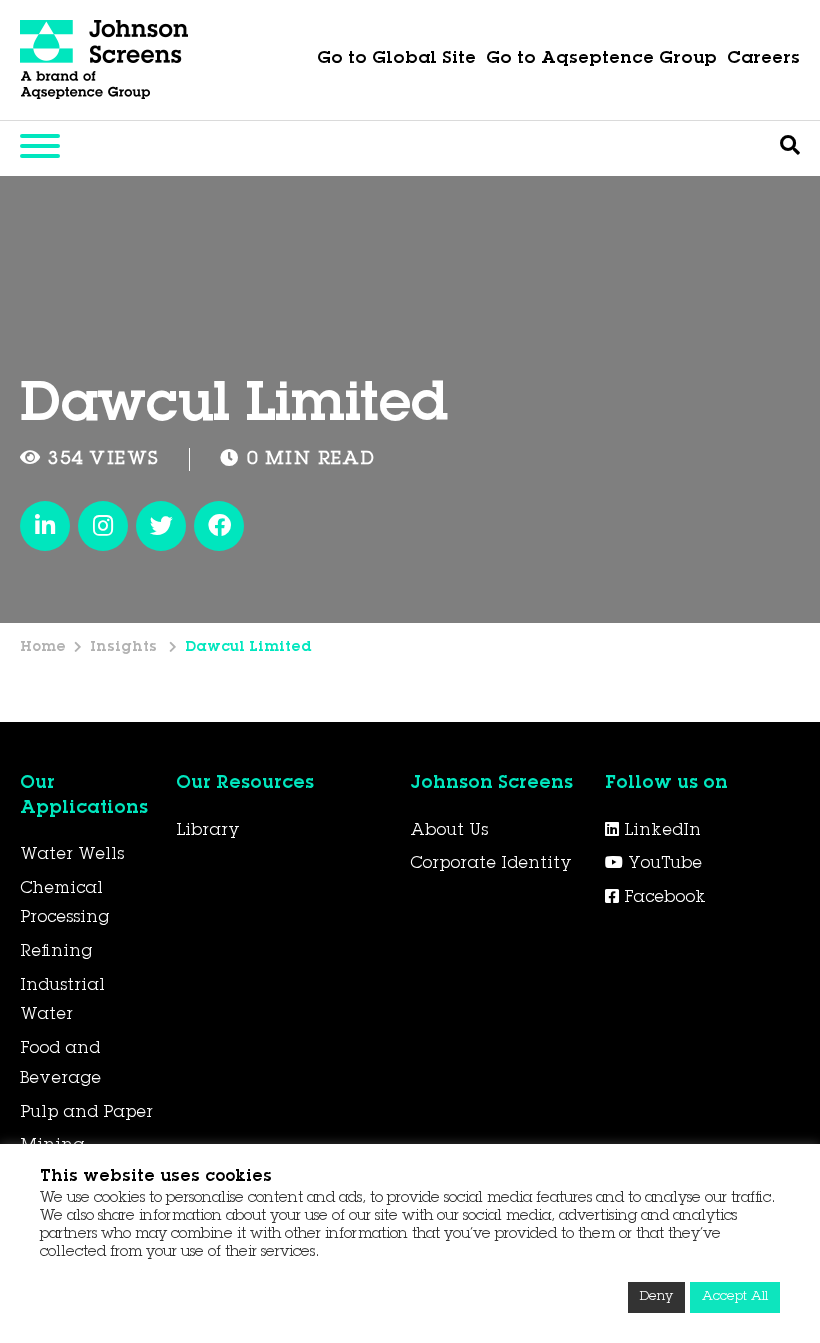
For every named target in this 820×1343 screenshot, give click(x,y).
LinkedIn (660, 831)
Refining (56, 952)
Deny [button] (656, 1297)
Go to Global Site (396, 59)
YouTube (662, 864)
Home (43, 648)
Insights (125, 648)
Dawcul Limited (248, 648)
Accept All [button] (735, 1297)
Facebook (662, 898)
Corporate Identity (491, 864)
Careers (763, 59)
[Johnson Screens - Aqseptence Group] (105, 60)
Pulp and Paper (86, 1113)
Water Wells (72, 855)
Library (208, 831)
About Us (449, 831)
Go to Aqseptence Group (601, 59)
